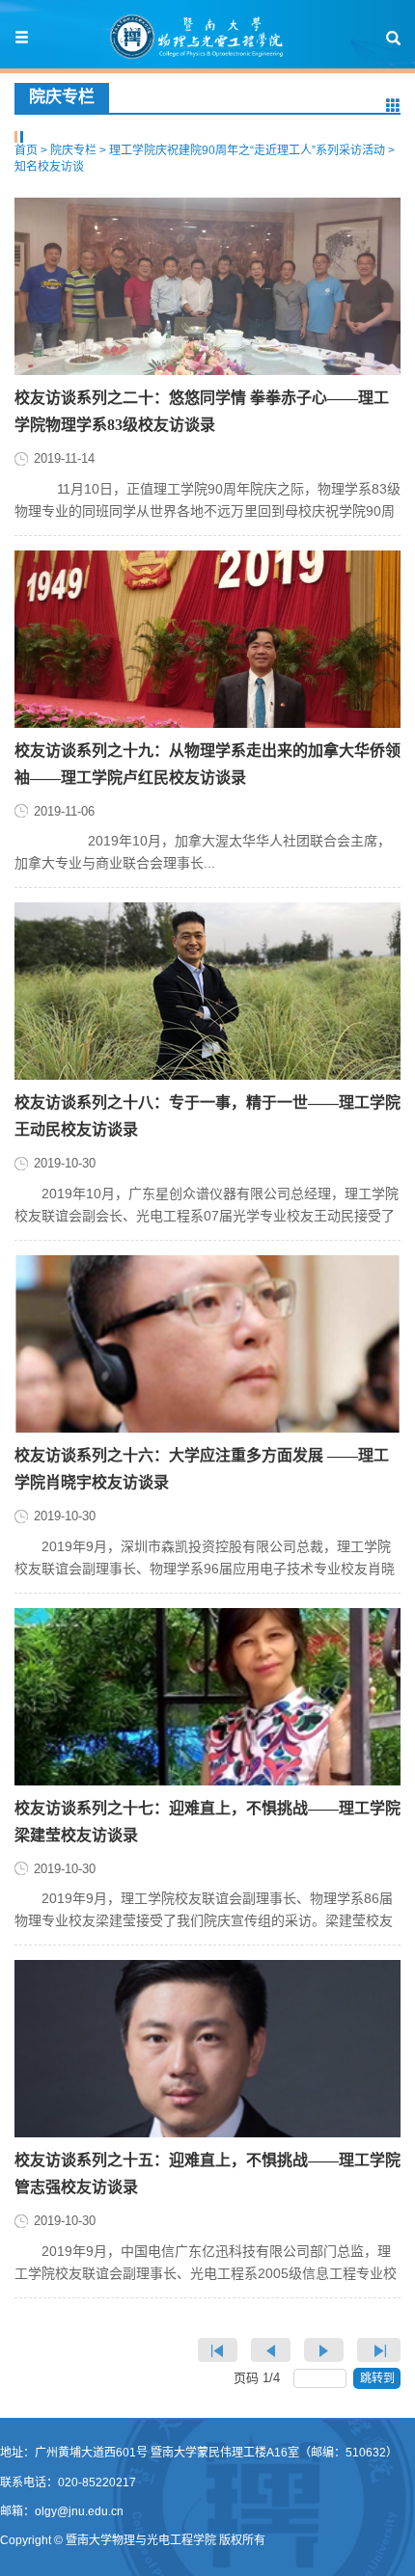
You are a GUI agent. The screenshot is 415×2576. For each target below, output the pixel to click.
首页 (26, 150)
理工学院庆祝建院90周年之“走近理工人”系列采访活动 (247, 150)
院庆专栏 (73, 150)
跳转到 (379, 2378)
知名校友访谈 (49, 167)
